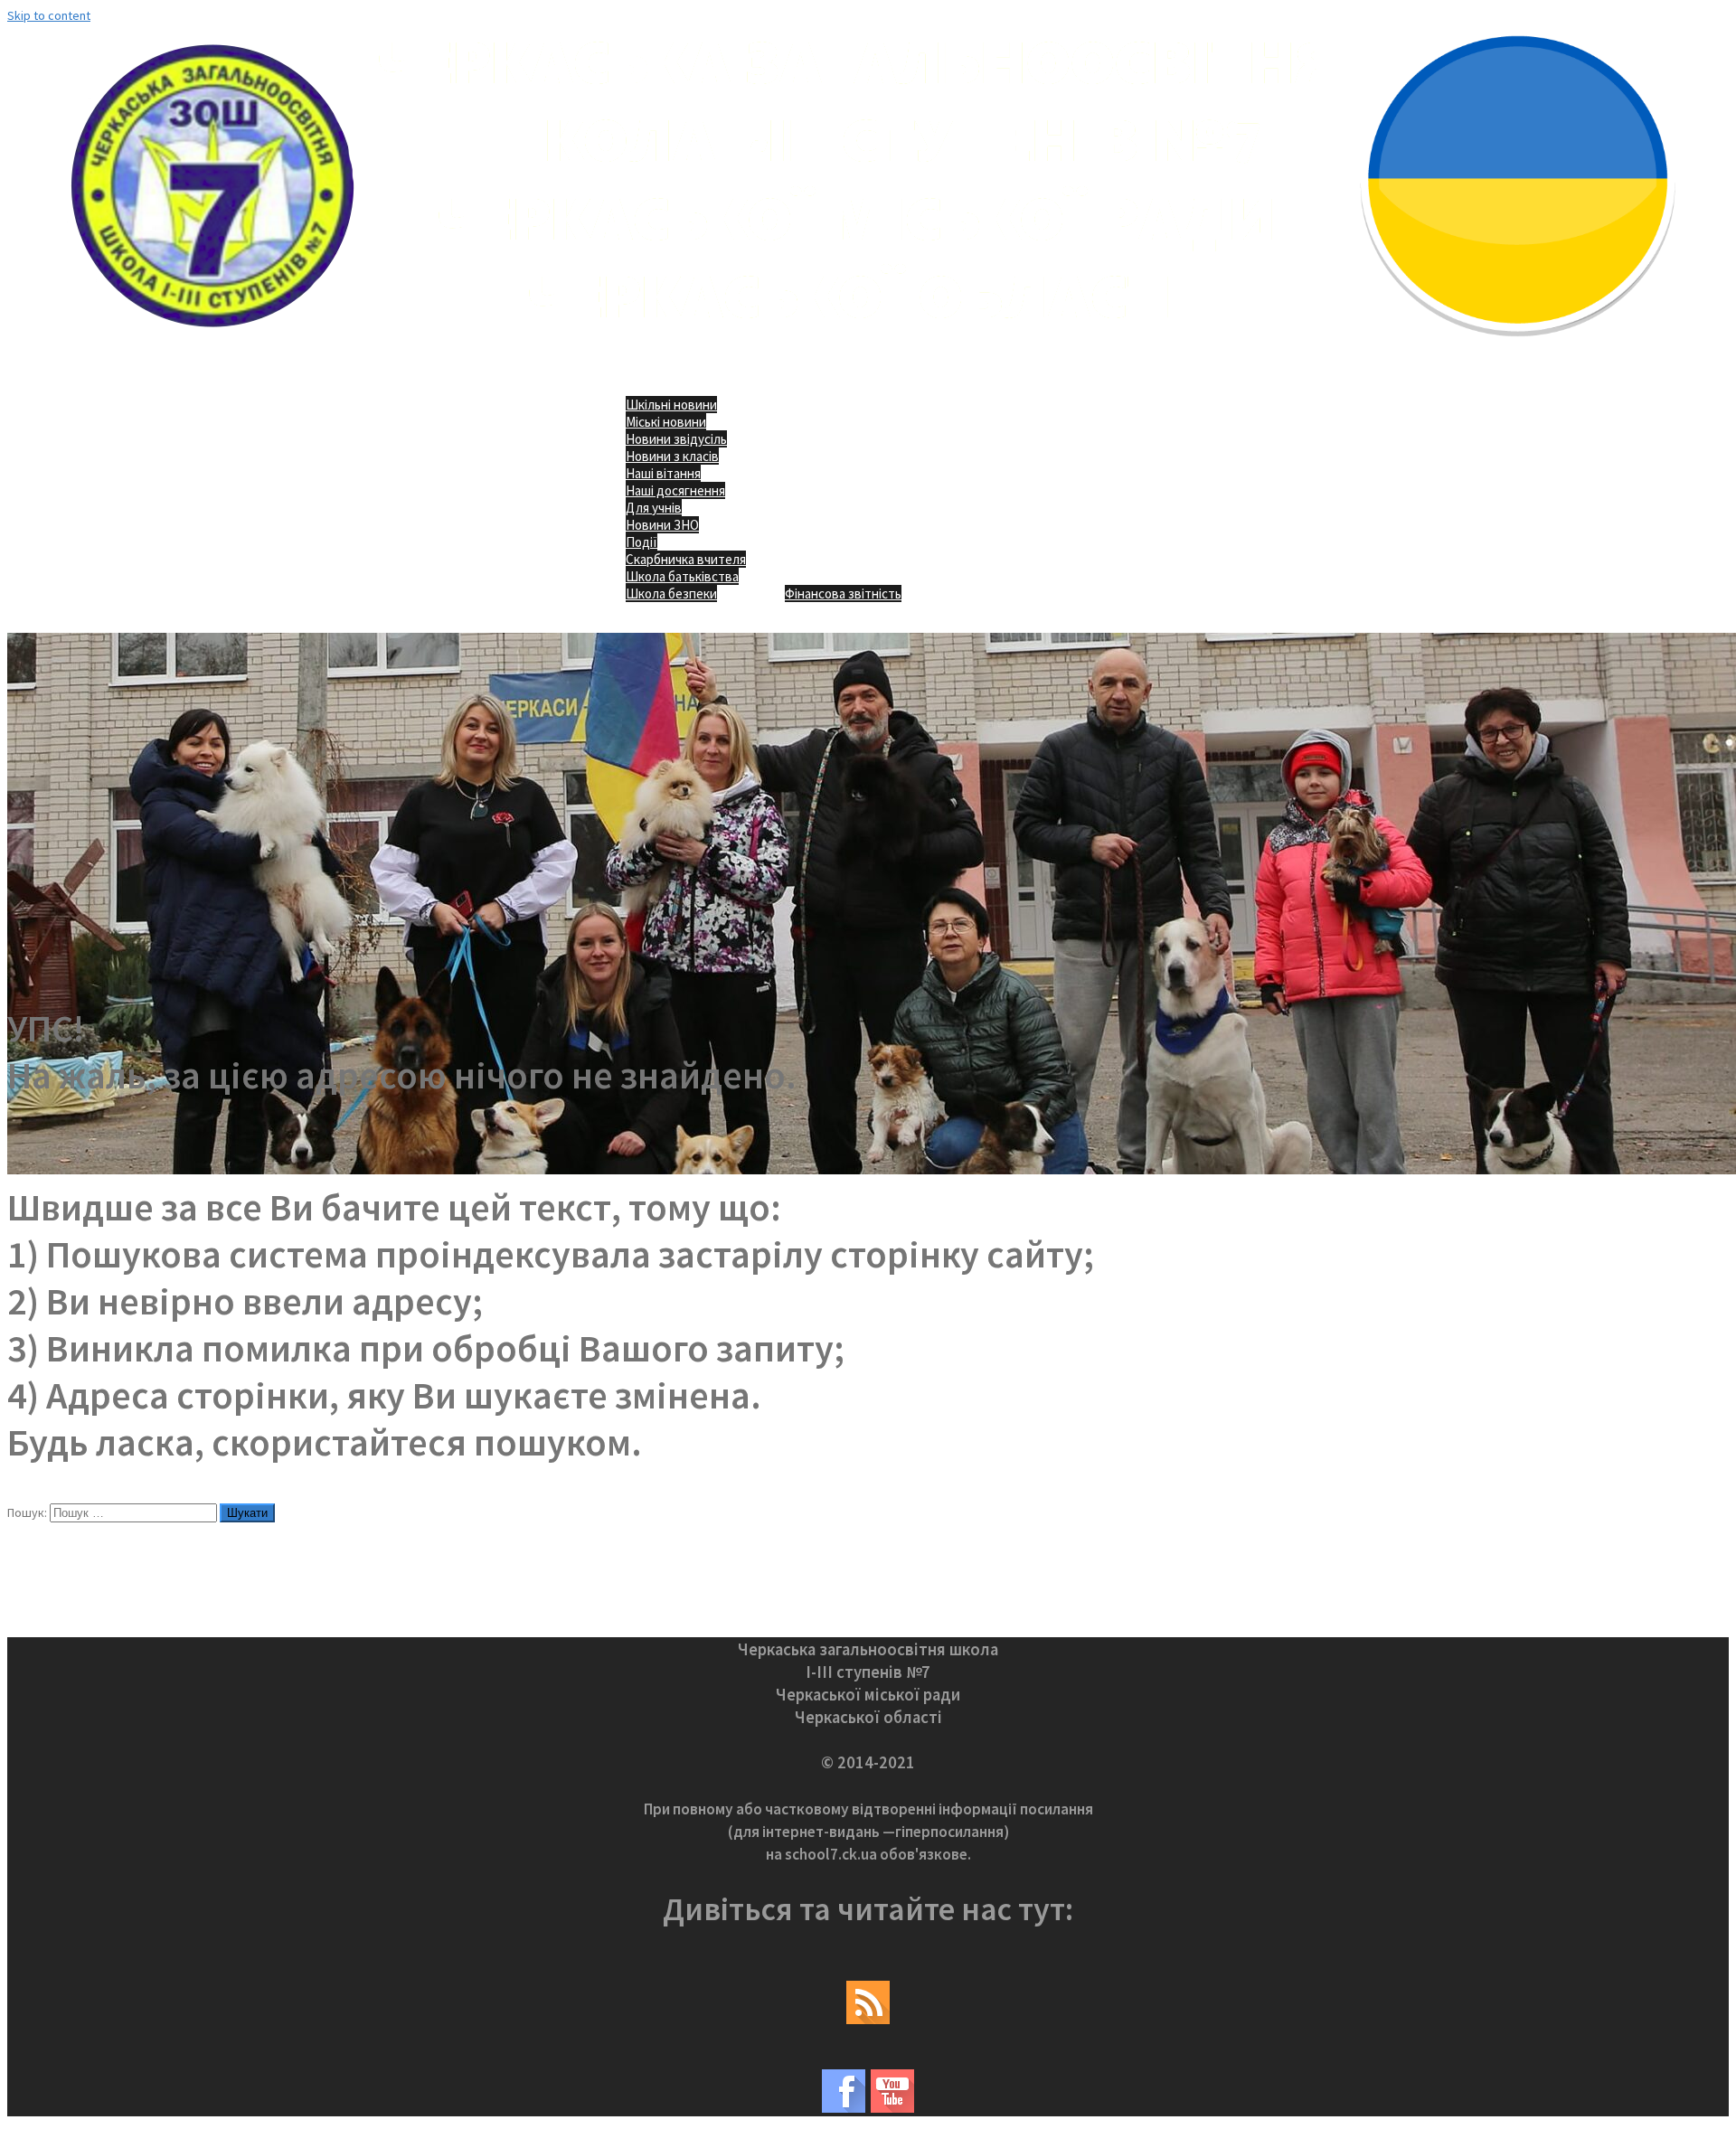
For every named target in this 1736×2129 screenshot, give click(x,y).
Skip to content (49, 15)
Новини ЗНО (662, 525)
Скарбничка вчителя (686, 559)
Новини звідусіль (676, 439)
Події (642, 542)
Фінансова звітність (843, 593)
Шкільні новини (671, 405)
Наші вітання (663, 473)
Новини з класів (672, 456)
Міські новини (666, 422)
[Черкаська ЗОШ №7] (868, 349)
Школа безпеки (671, 593)
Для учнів (654, 508)
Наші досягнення (675, 490)
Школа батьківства (682, 576)
